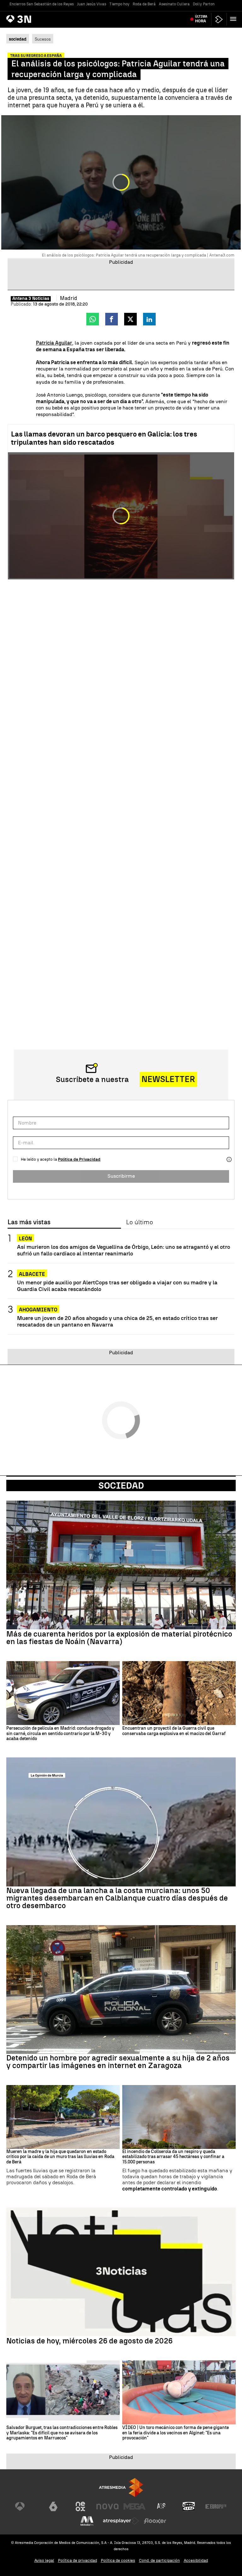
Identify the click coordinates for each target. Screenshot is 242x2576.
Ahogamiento (38, 1310)
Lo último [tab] (139, 1222)
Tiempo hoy (119, 4)
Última (201, 19)
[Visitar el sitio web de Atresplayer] (121, 2521)
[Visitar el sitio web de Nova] (107, 2506)
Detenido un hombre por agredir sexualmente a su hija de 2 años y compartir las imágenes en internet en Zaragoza (118, 2062)
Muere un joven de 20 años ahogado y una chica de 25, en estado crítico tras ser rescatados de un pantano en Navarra (117, 1321)
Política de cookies (118, 2560)
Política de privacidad (78, 2560)
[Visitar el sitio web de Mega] (135, 2506)
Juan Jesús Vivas (92, 4)
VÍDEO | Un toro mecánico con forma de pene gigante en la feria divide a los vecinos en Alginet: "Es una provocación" (176, 2433)
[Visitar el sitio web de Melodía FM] (87, 2521)
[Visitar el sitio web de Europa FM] (216, 2506)
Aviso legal (44, 2560)
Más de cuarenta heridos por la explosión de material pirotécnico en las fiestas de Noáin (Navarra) (119, 1638)
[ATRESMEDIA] (121, 2487)
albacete (32, 1274)
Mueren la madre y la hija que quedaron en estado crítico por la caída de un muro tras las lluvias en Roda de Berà (60, 2157)
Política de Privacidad (79, 1159)
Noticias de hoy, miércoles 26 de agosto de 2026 (89, 2341)
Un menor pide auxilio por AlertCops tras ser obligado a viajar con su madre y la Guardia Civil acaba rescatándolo (117, 1286)
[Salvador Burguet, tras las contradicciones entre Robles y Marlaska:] (63, 2392)
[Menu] (234, 19)
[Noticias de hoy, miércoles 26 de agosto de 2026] (121, 2272)
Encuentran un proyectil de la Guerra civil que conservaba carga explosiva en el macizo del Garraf (174, 1731)
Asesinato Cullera (174, 4)
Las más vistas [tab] (29, 1222)
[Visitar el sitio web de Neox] (80, 2506)
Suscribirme (121, 1176)
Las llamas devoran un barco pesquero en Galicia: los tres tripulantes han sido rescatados (104, 438)
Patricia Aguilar (54, 343)
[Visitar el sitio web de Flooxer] (155, 2521)
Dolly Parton (204, 4)
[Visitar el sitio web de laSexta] (53, 2506)
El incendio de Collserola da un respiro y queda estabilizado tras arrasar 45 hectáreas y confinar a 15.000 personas (173, 2157)
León (26, 1239)
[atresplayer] (219, 19)
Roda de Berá (144, 4)
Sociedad (121, 1485)
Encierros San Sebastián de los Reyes (42, 4)
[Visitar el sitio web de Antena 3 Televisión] (26, 2506)
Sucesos (43, 39)
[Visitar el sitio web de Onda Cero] (189, 2506)
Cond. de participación (159, 2560)
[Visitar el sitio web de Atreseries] (162, 2506)
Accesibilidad (196, 2560)
